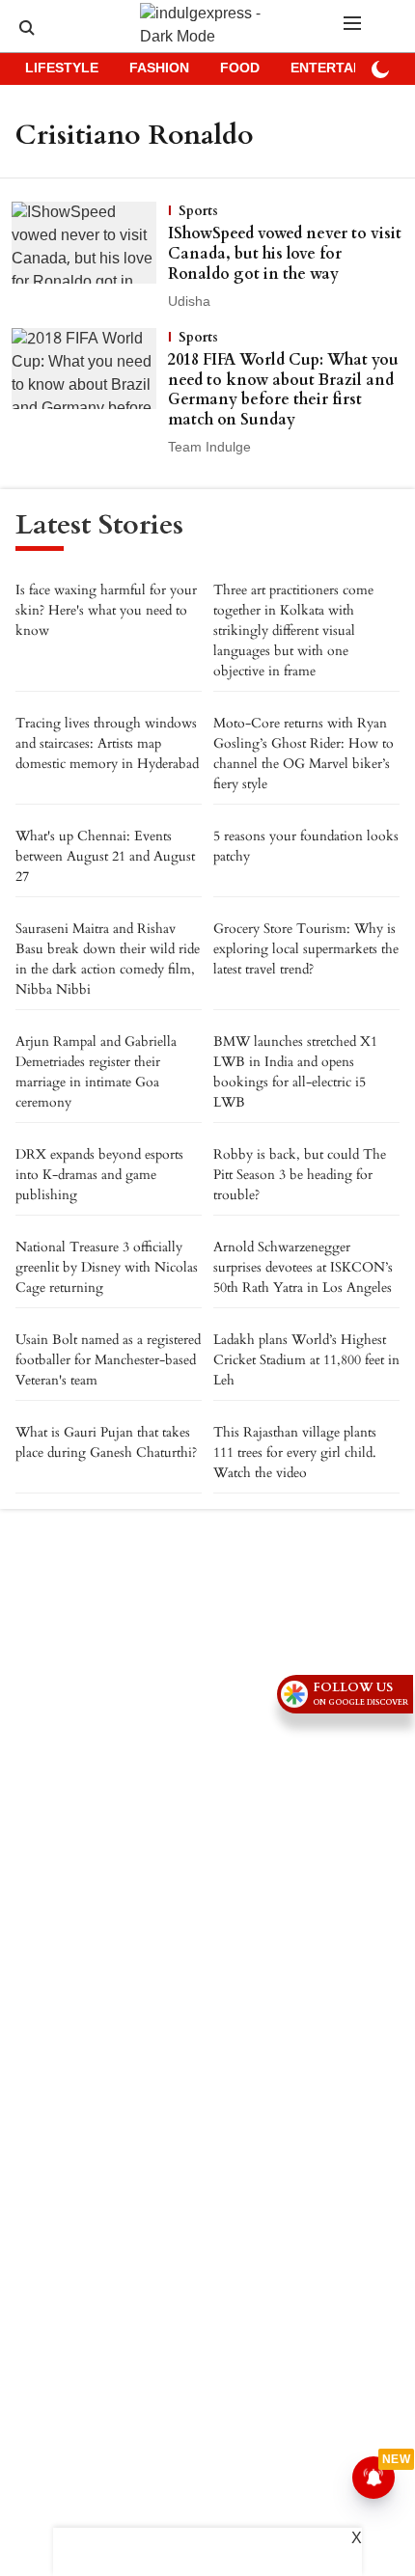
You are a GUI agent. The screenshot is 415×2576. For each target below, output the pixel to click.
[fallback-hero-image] (90, 257)
